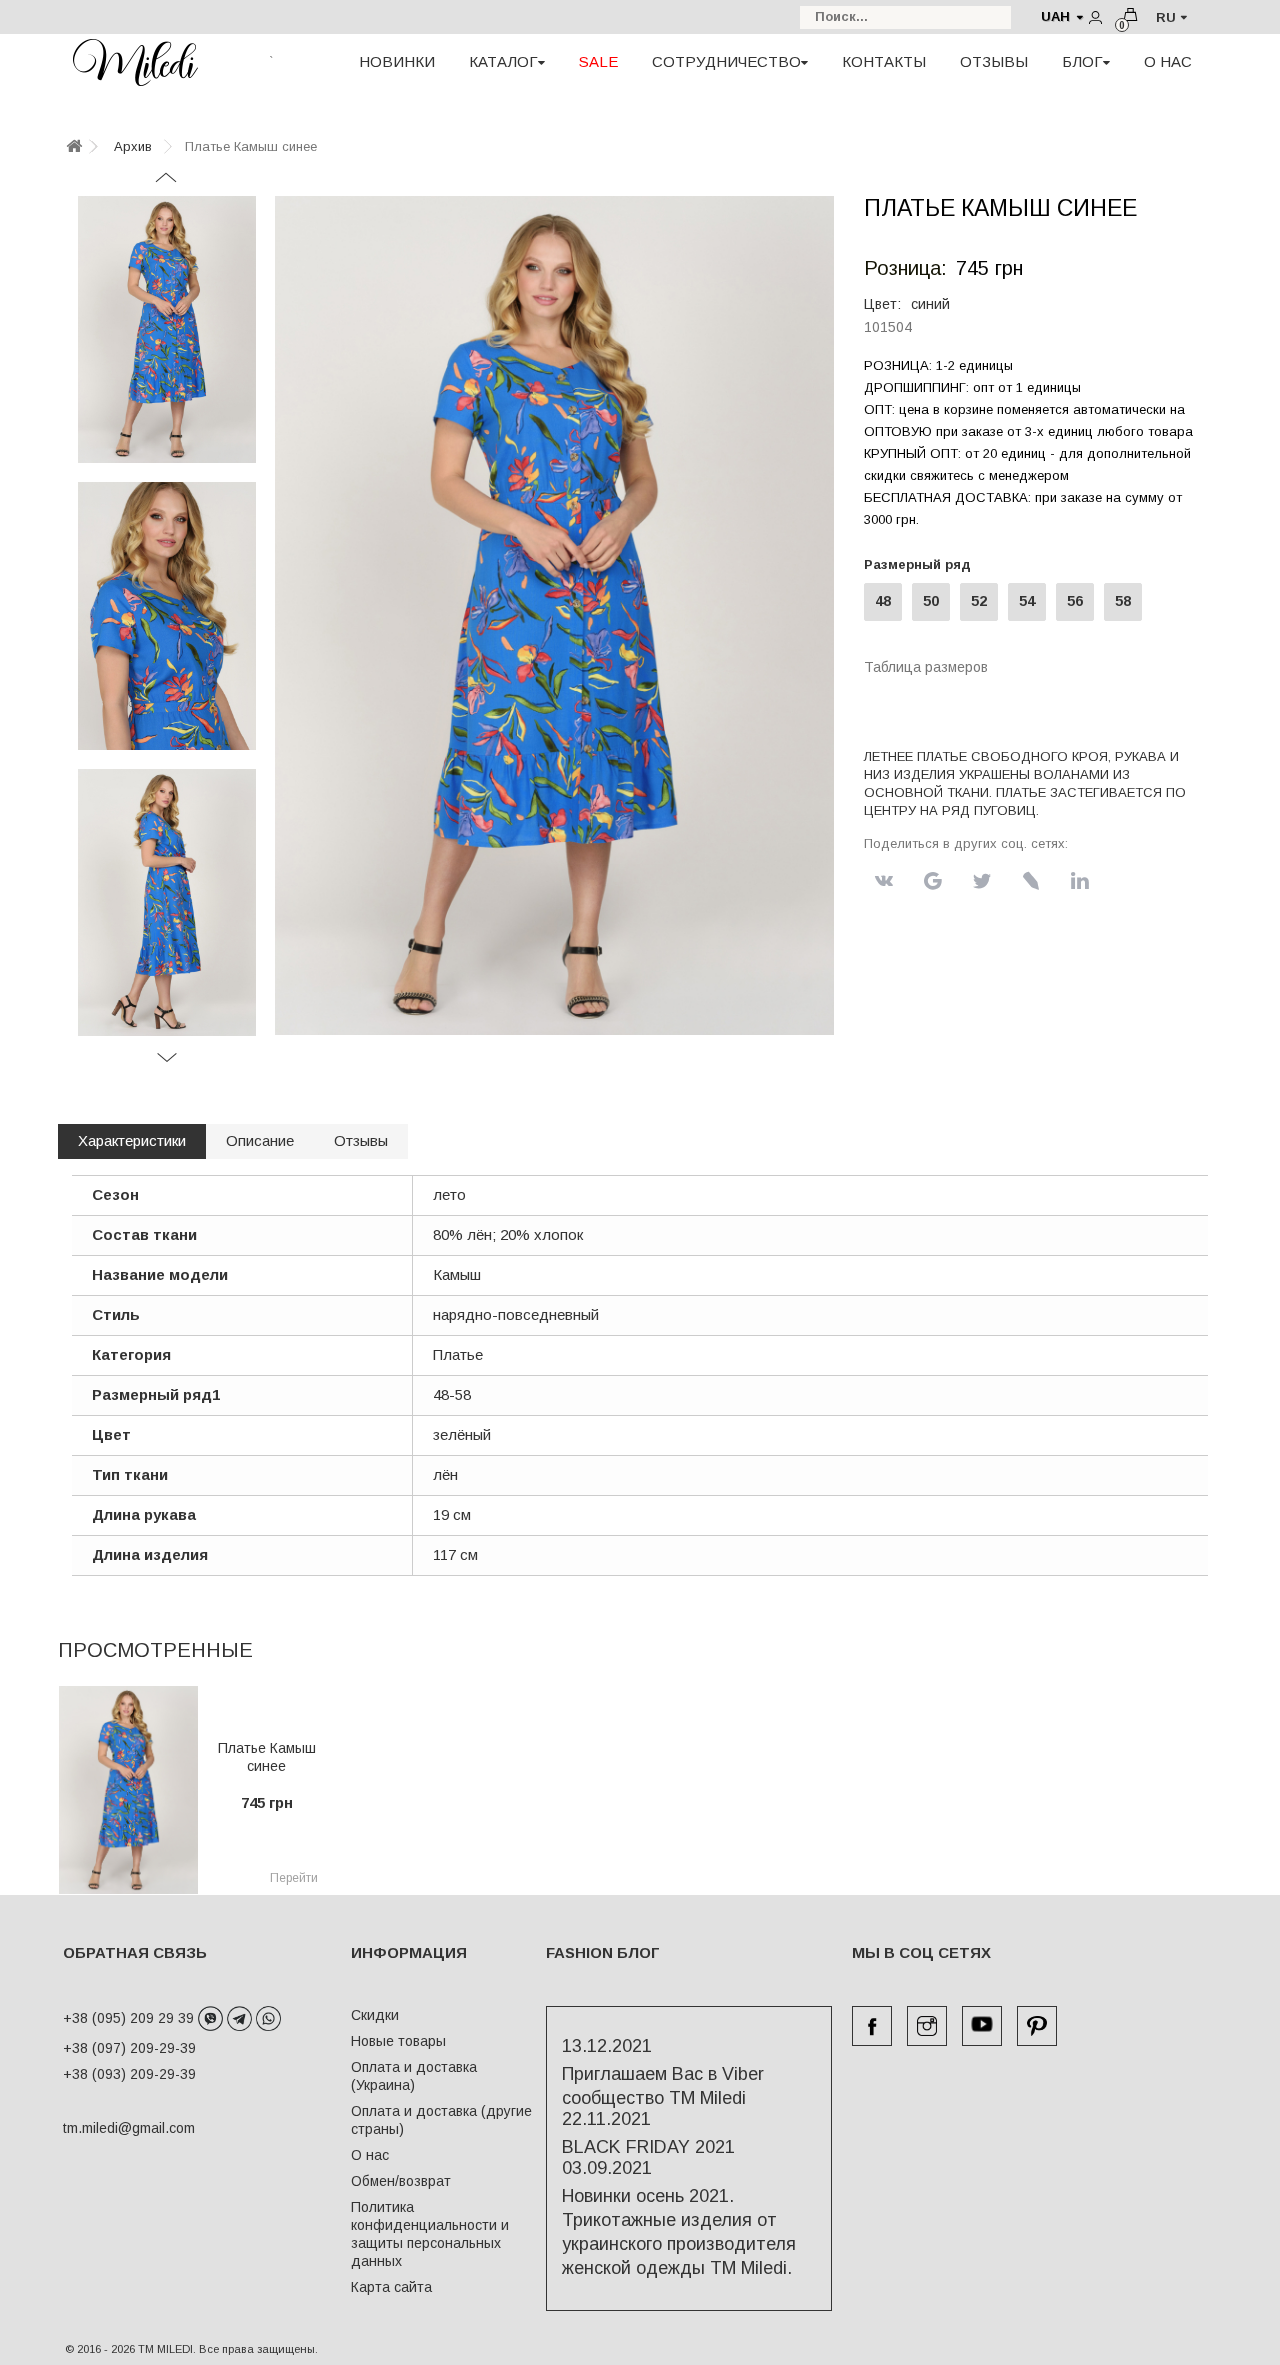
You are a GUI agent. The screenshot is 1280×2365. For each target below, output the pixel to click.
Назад (167, 184)
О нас (370, 2155)
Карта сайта (391, 2287)
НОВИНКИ (397, 61)
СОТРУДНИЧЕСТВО (726, 61)
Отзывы (361, 1140)
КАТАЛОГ (503, 61)
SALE (598, 61)
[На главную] (74, 147)
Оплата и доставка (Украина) (414, 2076)
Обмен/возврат (401, 2181)
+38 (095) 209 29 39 (130, 2018)
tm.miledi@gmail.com (108, 2128)
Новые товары (398, 2041)
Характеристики (132, 1140)
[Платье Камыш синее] (167, 329)
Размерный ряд (921, 564)
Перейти (294, 1878)
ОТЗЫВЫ (994, 61)
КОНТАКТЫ (884, 61)
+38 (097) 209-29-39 (129, 2048)
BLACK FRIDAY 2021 (648, 2147)
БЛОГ (1082, 61)
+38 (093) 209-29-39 (129, 2074)
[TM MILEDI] (135, 62)
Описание (260, 1140)
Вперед (167, 1064)
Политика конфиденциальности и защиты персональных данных (430, 2234)
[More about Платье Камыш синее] (128, 1790)
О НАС (1168, 61)
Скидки (375, 2015)
